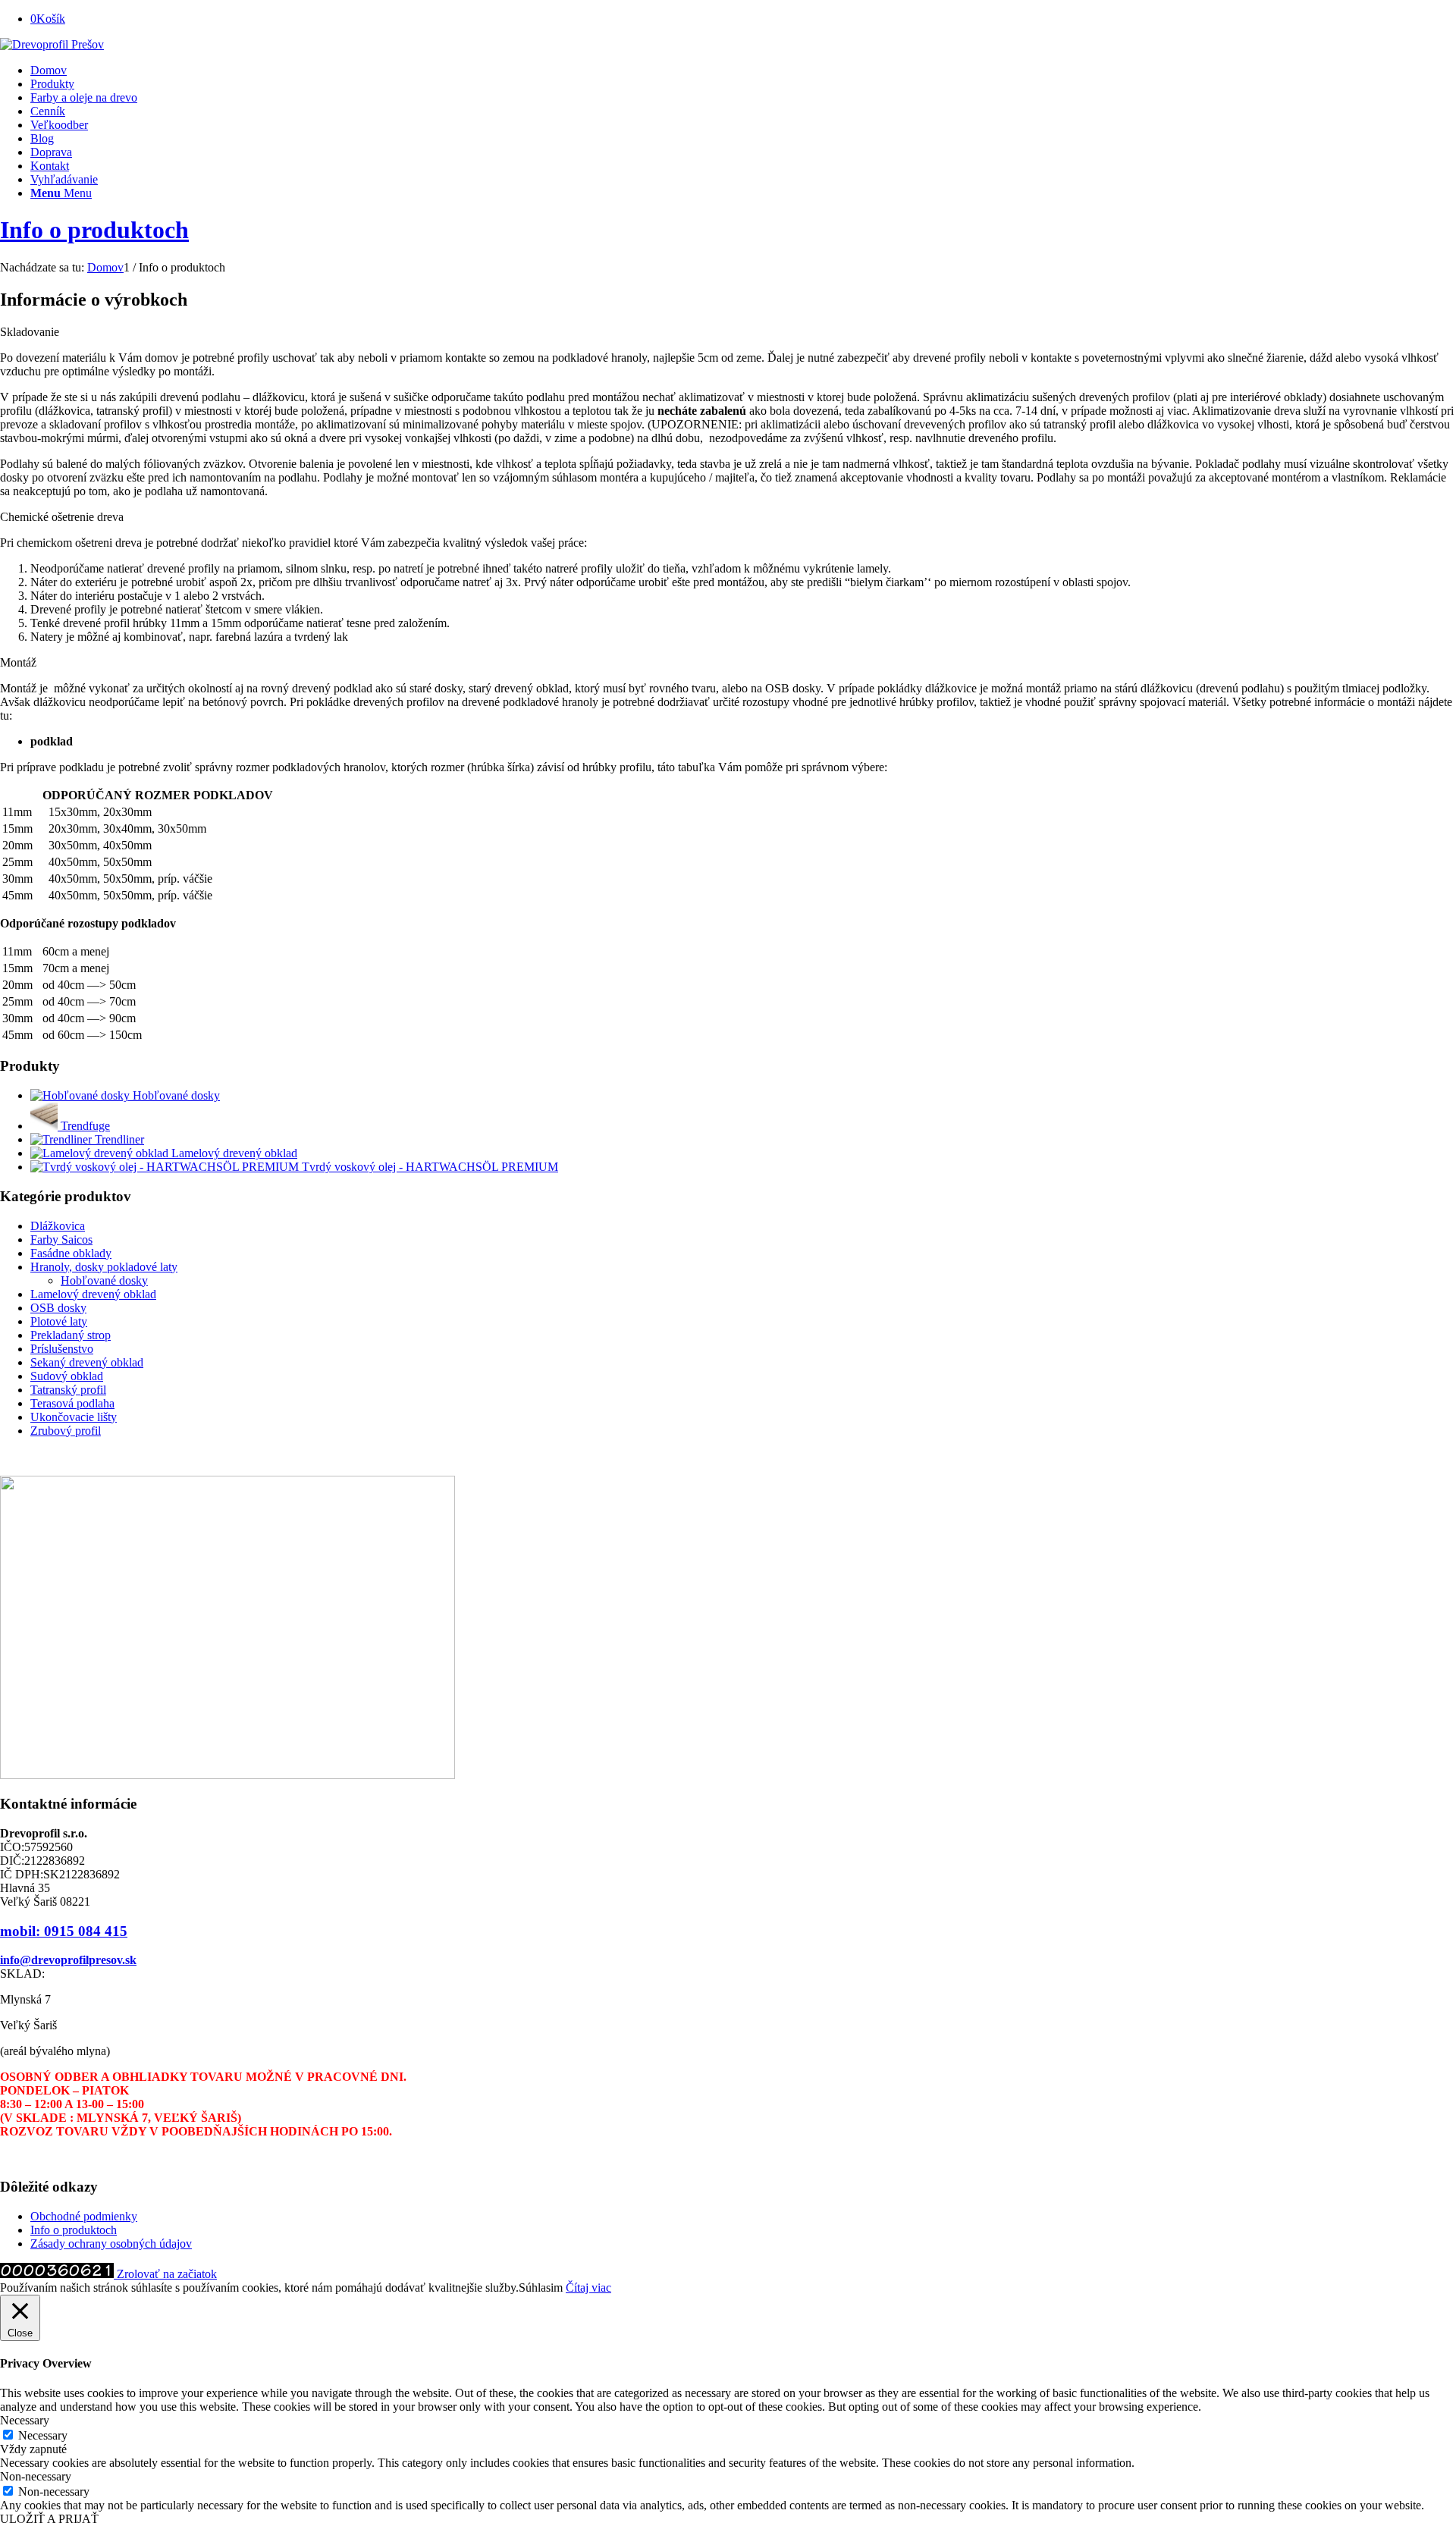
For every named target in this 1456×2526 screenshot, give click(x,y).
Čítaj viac (588, 2288)
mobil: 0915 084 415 (64, 1931)
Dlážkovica (58, 1226)
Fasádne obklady (71, 1253)
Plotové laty (59, 1321)
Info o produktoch (94, 230)
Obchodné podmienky (84, 2216)
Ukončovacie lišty (74, 1417)
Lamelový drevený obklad (93, 1294)
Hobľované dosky (104, 1280)
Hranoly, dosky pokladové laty (104, 1267)
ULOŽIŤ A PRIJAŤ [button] (49, 2519)
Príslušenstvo (62, 1349)
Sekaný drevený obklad (87, 1362)
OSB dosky (58, 1308)
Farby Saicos (61, 1239)
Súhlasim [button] (541, 2288)
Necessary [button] (25, 2420)
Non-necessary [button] (36, 2476)
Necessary (43, 2435)
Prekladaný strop (71, 1335)
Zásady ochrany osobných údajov (111, 2244)
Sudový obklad (67, 1376)
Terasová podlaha (72, 1403)
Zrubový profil (66, 1431)
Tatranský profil (68, 1390)
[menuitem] (743, 71)
